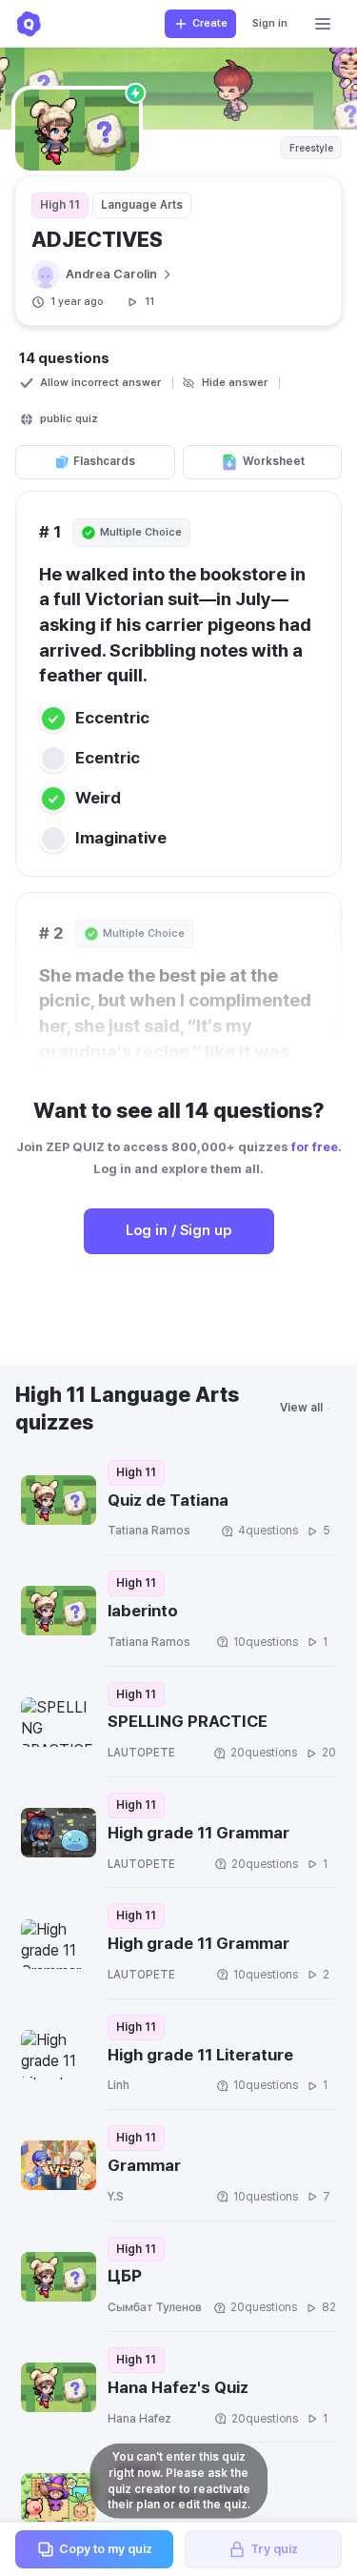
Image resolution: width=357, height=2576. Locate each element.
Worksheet (274, 461)
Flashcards (104, 461)
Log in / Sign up (178, 1230)
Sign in (270, 23)
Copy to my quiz (106, 2549)
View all (301, 1408)
